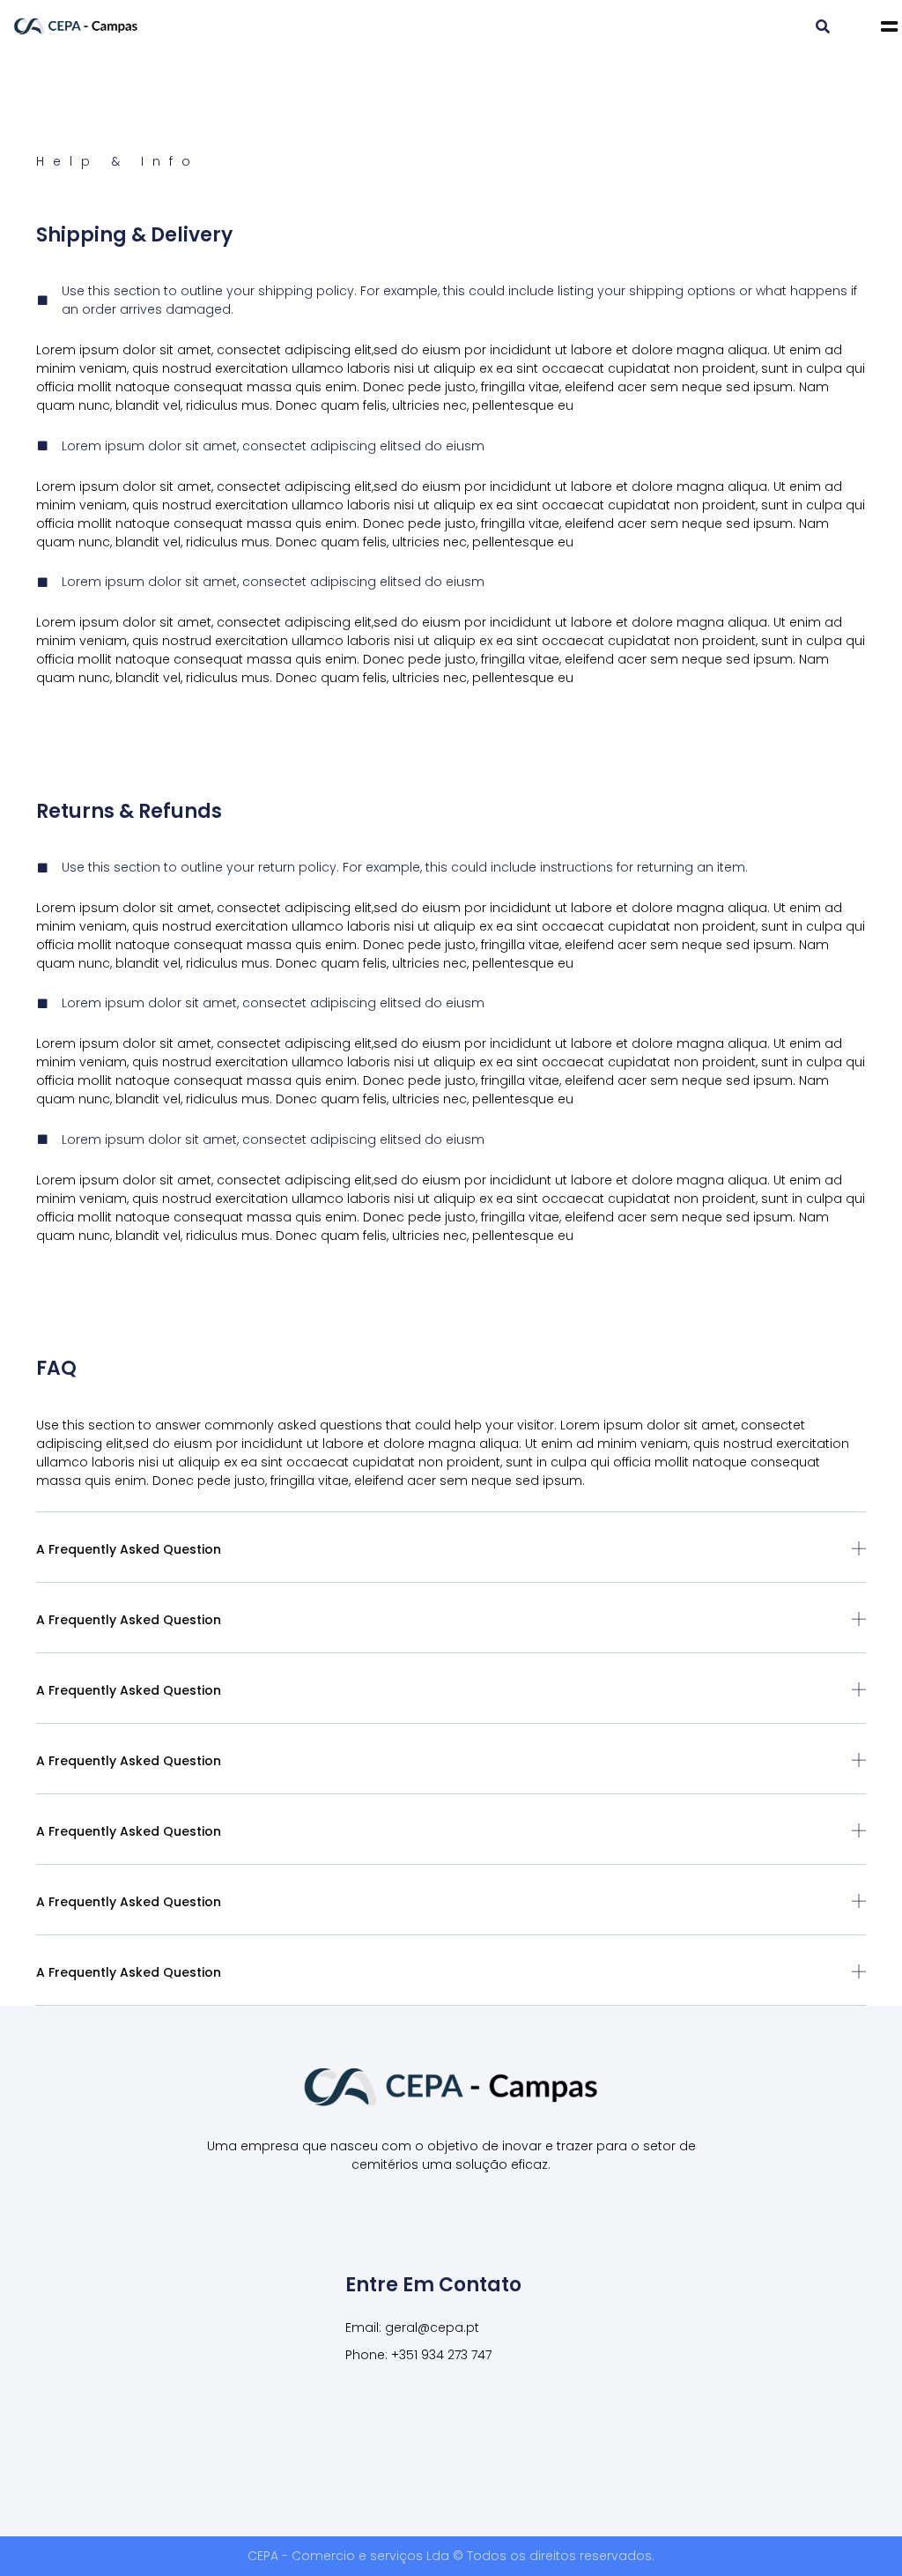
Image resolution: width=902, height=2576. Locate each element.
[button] (823, 27)
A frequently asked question (129, 1549)
